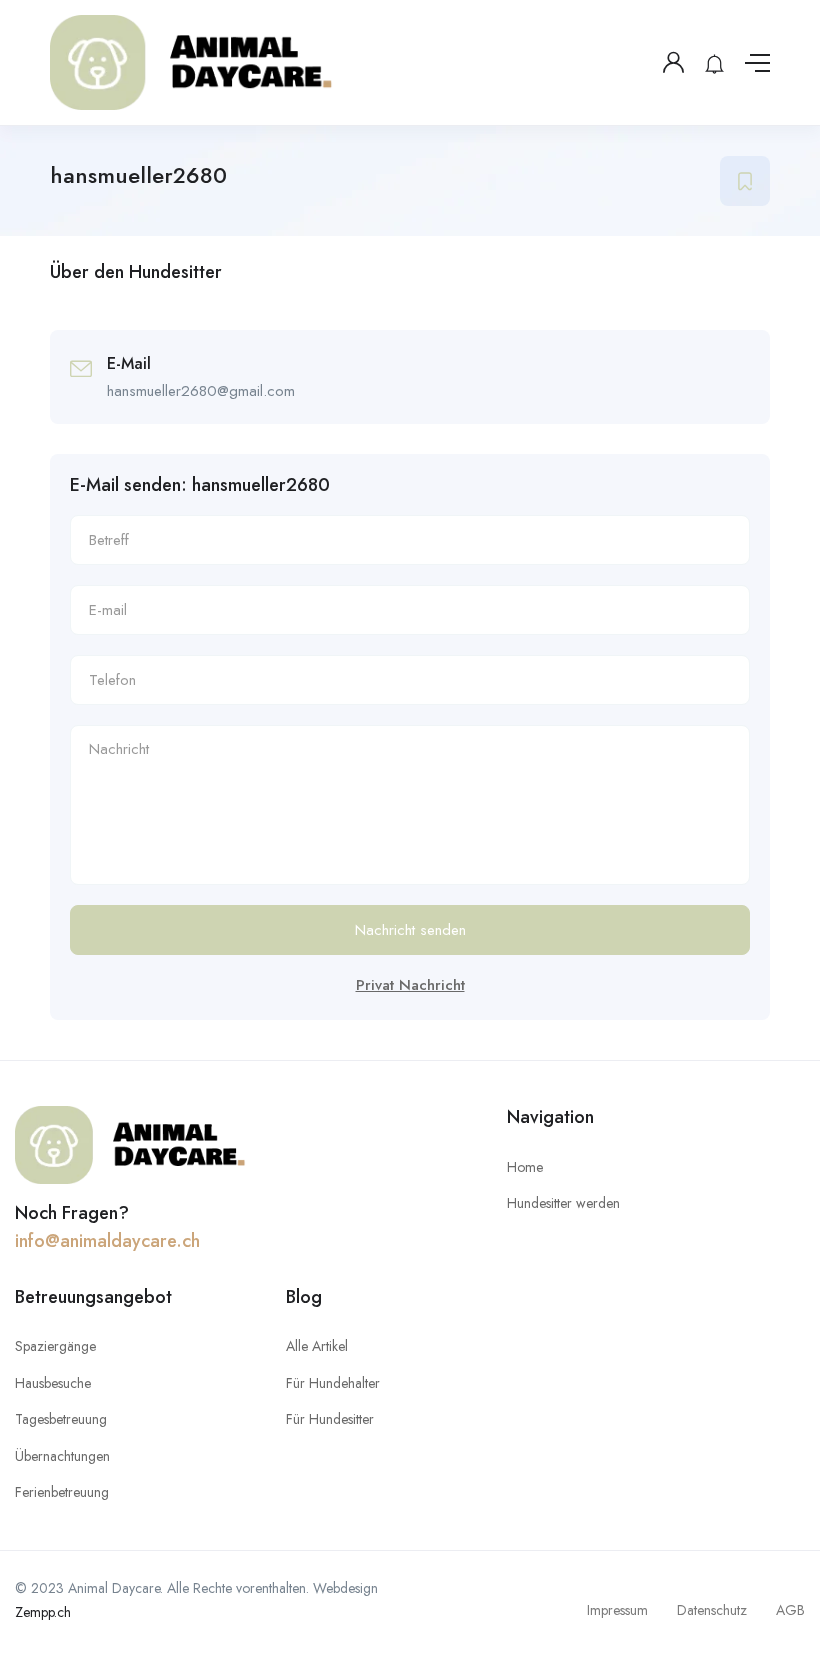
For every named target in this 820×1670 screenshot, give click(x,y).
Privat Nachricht (410, 985)
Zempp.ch (43, 1612)
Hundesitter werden (563, 1203)
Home (525, 1167)
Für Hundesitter (330, 1419)
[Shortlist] (745, 181)
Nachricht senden (410, 930)
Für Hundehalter (333, 1383)
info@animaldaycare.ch (107, 1241)
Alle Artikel (317, 1346)
